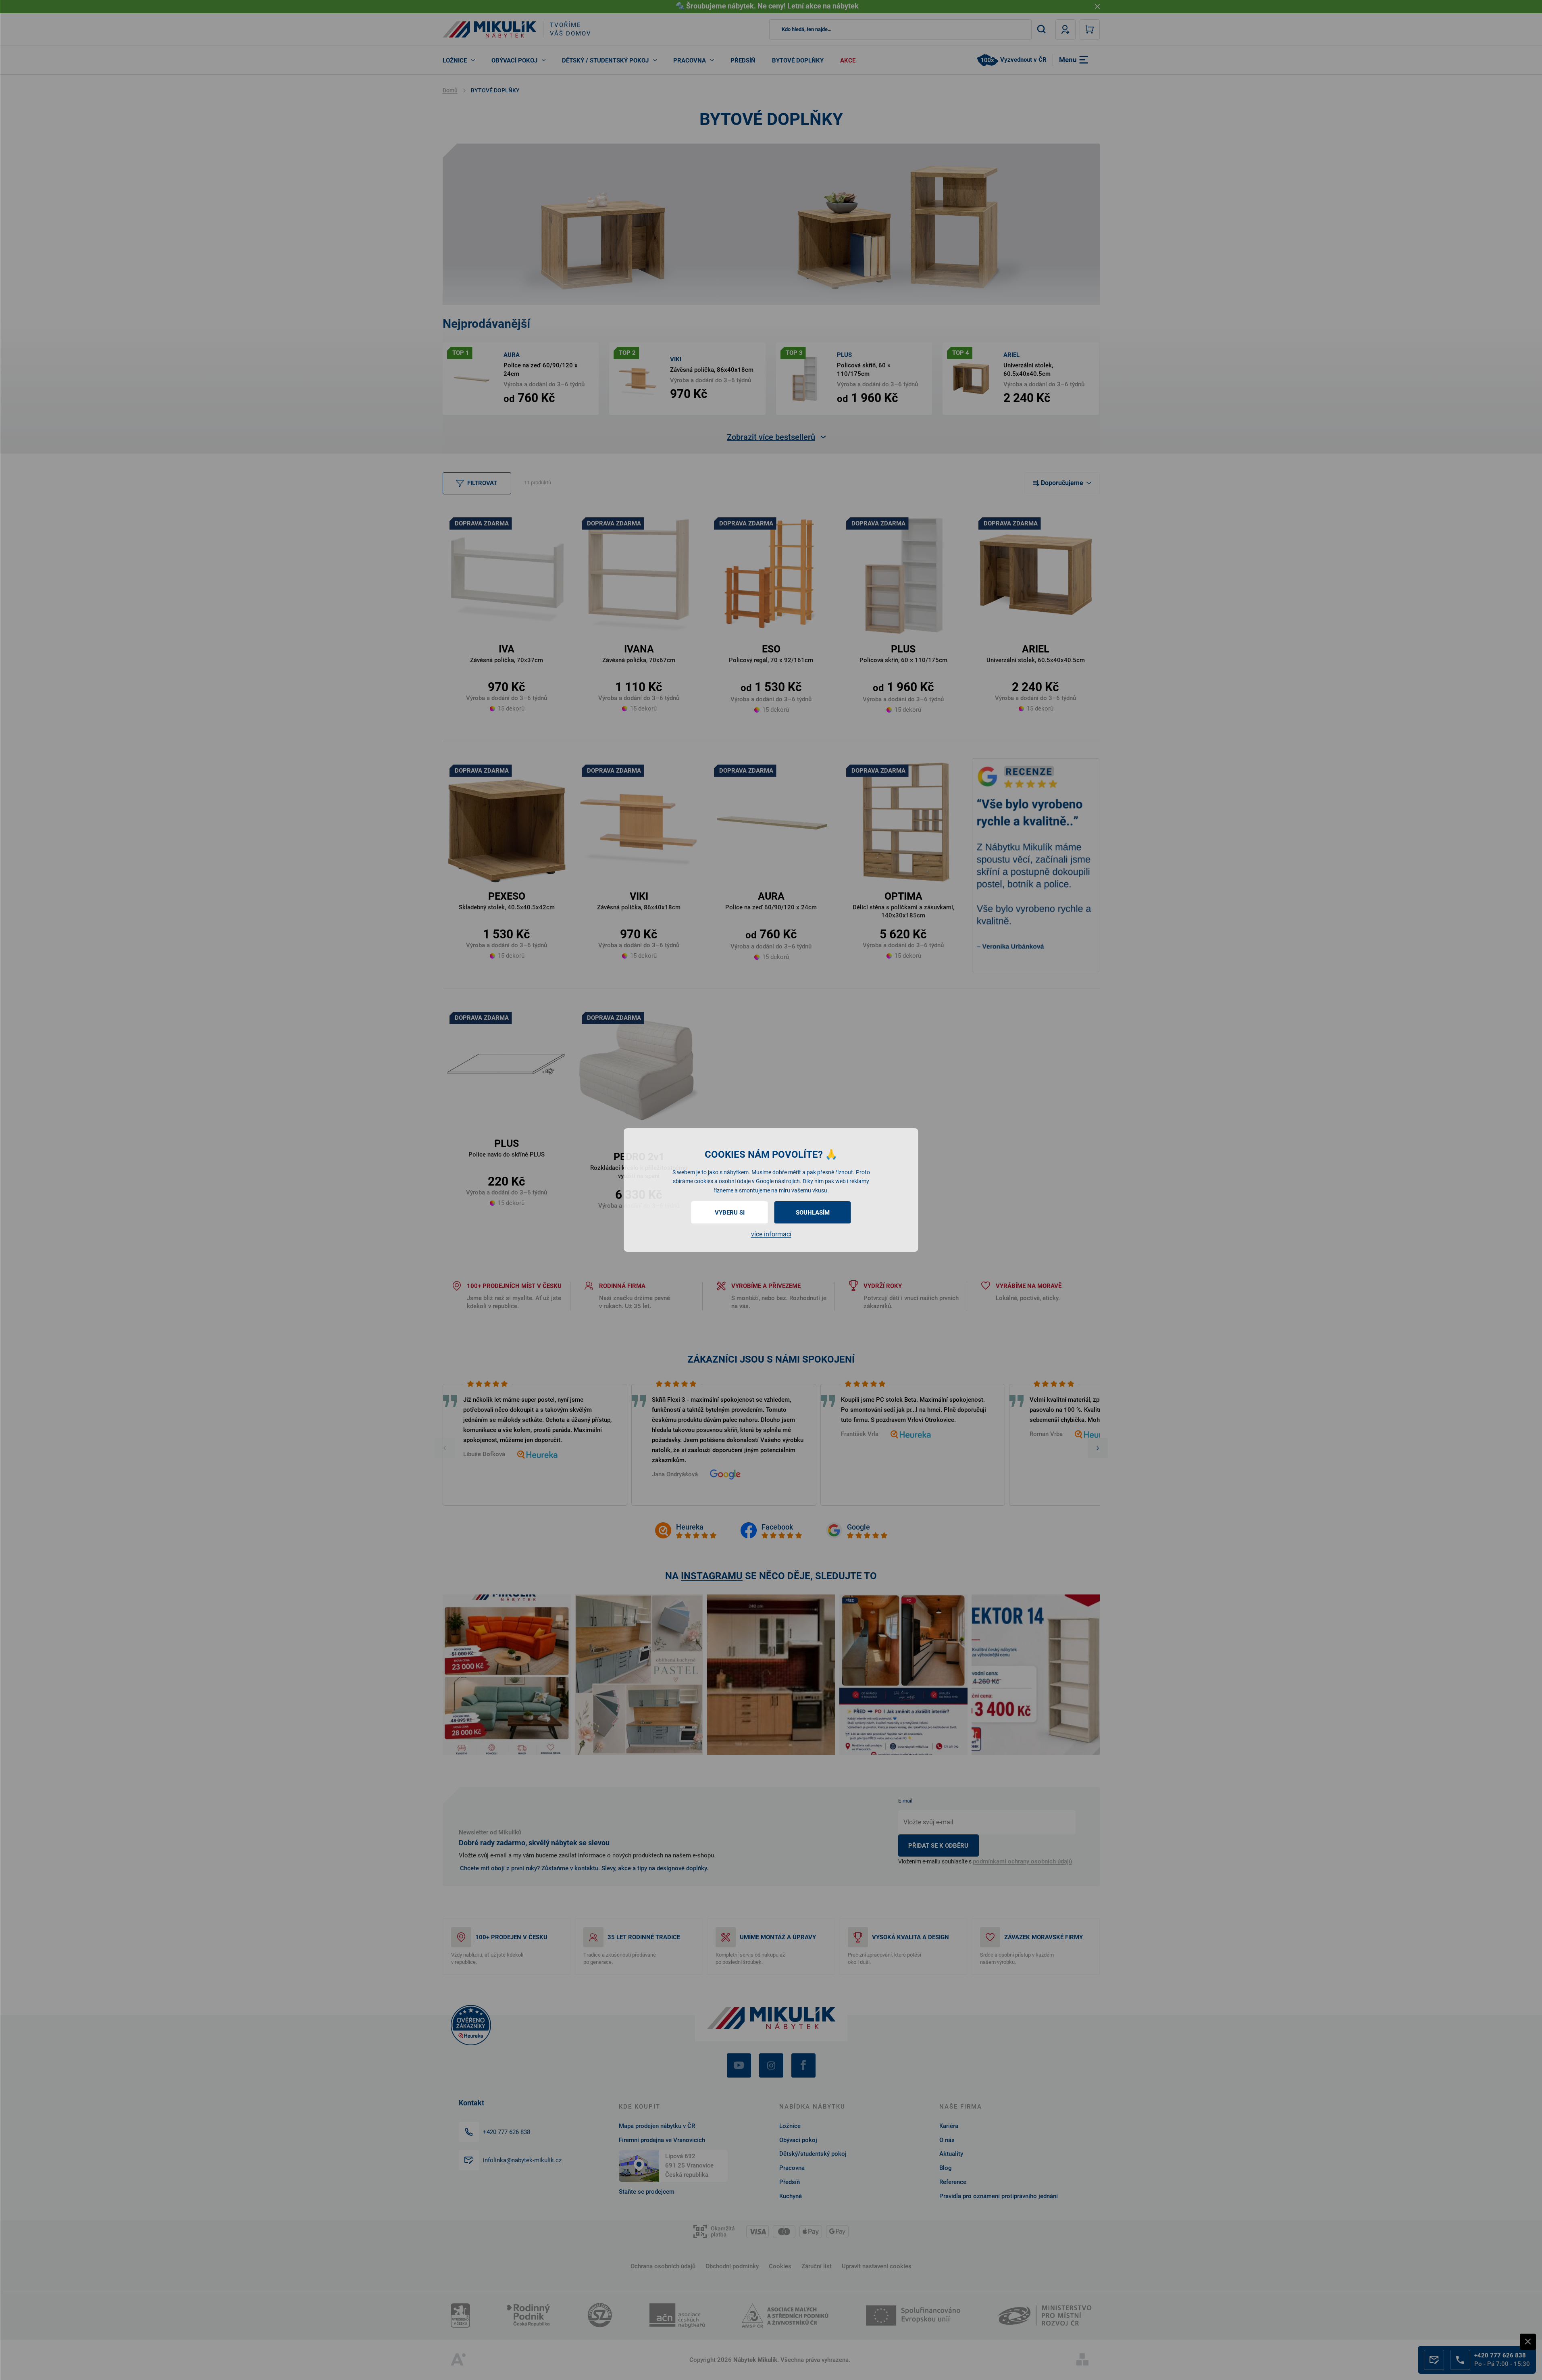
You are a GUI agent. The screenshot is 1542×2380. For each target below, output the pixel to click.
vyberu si (730, 1213)
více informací (771, 1234)
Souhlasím (813, 1213)
